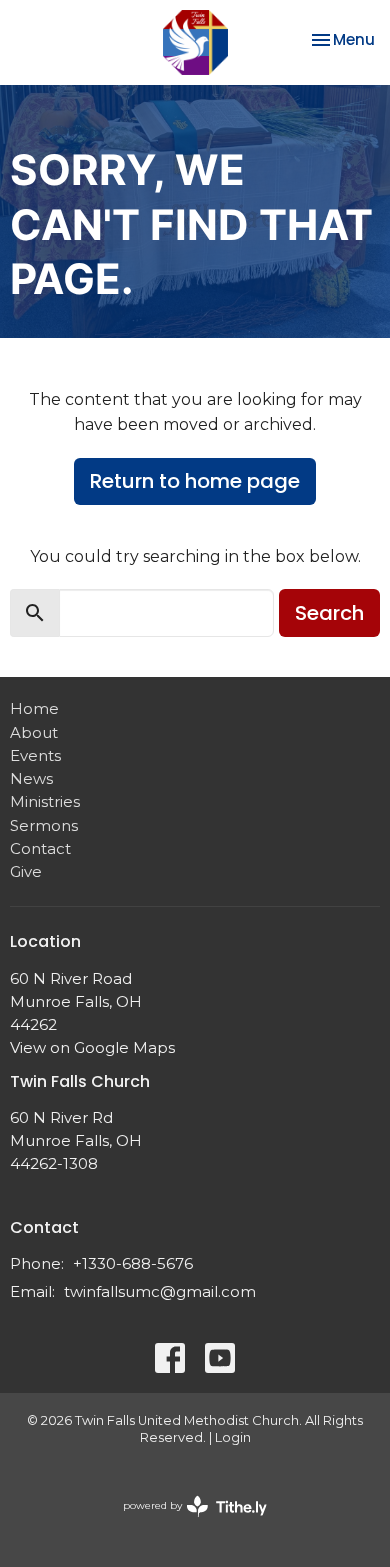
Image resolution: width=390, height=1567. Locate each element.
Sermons (44, 825)
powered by (185, 1522)
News (31, 778)
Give (26, 871)
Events (35, 755)
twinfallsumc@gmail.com (160, 1291)
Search (329, 613)
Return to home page (195, 481)
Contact (40, 848)
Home (34, 708)
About (34, 732)
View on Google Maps (92, 1047)
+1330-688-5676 (133, 1263)
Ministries (45, 801)
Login (233, 1437)
